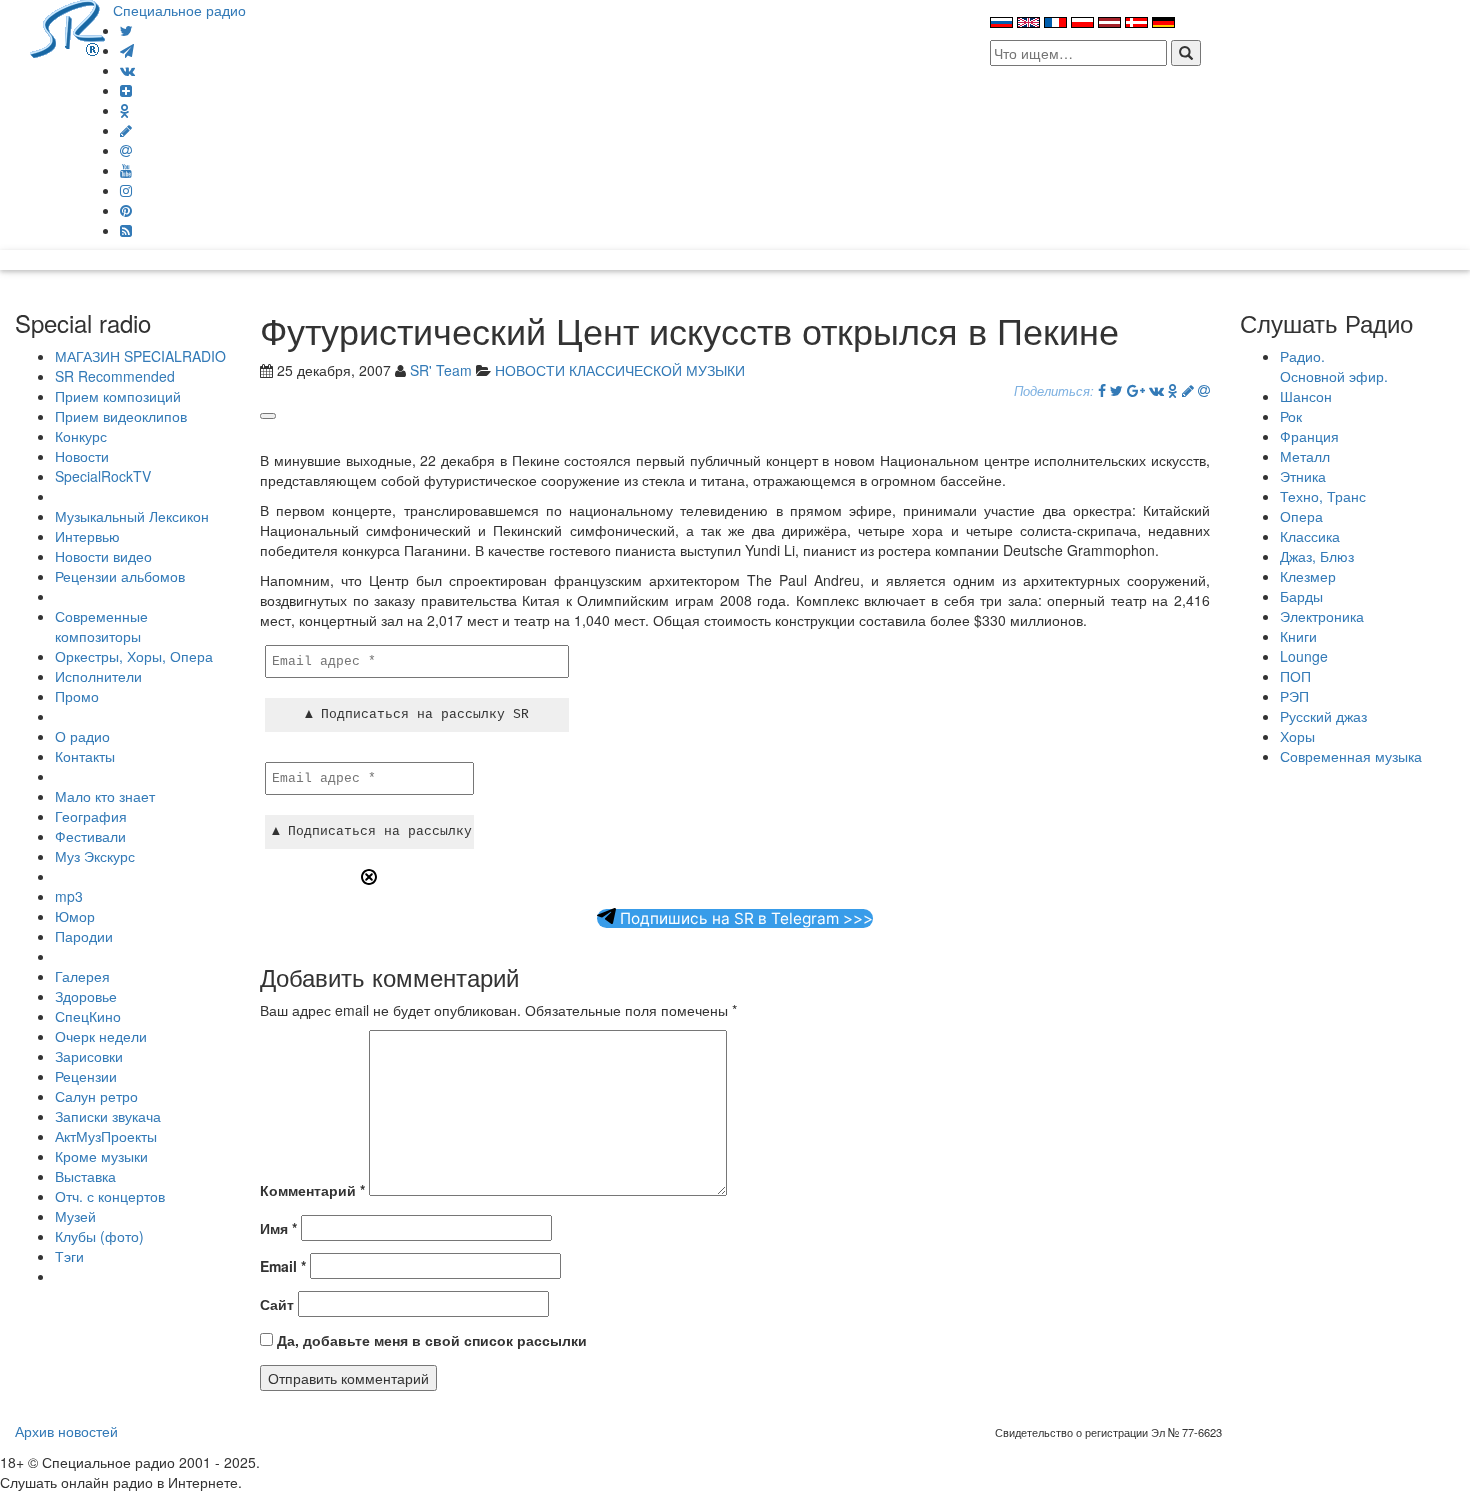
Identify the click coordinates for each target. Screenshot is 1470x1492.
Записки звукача (108, 1116)
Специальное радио (179, 10)
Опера (1301, 516)
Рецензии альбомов (120, 576)
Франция (1309, 436)
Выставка (85, 1176)
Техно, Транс (1323, 496)
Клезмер (1308, 576)
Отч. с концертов (110, 1196)
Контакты (85, 756)
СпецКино (88, 1016)
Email (283, 1266)
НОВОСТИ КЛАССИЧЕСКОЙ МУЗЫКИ (620, 370)
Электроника (1322, 616)
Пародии (84, 936)
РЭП (1294, 696)
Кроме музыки (101, 1156)
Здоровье (86, 996)
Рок (1291, 416)
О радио (82, 736)
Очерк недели (101, 1036)
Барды (1301, 596)
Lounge (1304, 656)
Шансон (1306, 396)
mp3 (69, 896)
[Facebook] (1102, 390)
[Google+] (1136, 390)
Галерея (82, 976)
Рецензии (86, 1076)
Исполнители (98, 676)
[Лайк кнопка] (268, 416)
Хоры (1297, 736)
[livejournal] (126, 130)
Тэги (69, 1256)
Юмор (75, 916)
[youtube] (126, 170)
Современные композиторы (101, 626)
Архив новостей (66, 1431)
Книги (1298, 636)
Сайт (277, 1304)
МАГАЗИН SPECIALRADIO (140, 356)
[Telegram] (127, 50)
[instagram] (126, 190)
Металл (1305, 456)
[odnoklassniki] (125, 110)
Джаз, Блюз (1317, 556)
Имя (278, 1228)
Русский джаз (1323, 716)
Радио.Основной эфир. (1334, 366)
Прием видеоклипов (121, 416)
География (91, 816)
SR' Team (441, 370)
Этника (1303, 476)
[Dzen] (126, 90)
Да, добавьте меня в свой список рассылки (430, 1340)
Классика (1310, 536)
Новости (82, 456)
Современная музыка (1351, 756)
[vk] (127, 70)
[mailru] (126, 150)
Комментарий (312, 1190)
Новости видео (103, 556)
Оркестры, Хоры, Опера (134, 656)
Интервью (87, 536)
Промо (77, 696)
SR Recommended (115, 376)
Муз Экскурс (95, 856)
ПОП (1295, 676)
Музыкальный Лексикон (132, 516)
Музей (75, 1216)
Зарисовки (89, 1056)
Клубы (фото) (99, 1236)
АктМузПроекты (106, 1136)
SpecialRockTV (103, 476)
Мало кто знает (105, 796)
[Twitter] (126, 30)
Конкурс (81, 436)
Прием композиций (118, 396)
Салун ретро (96, 1096)
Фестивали (90, 836)
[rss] (126, 230)
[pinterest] (126, 210)
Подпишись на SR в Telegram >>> (744, 918)
